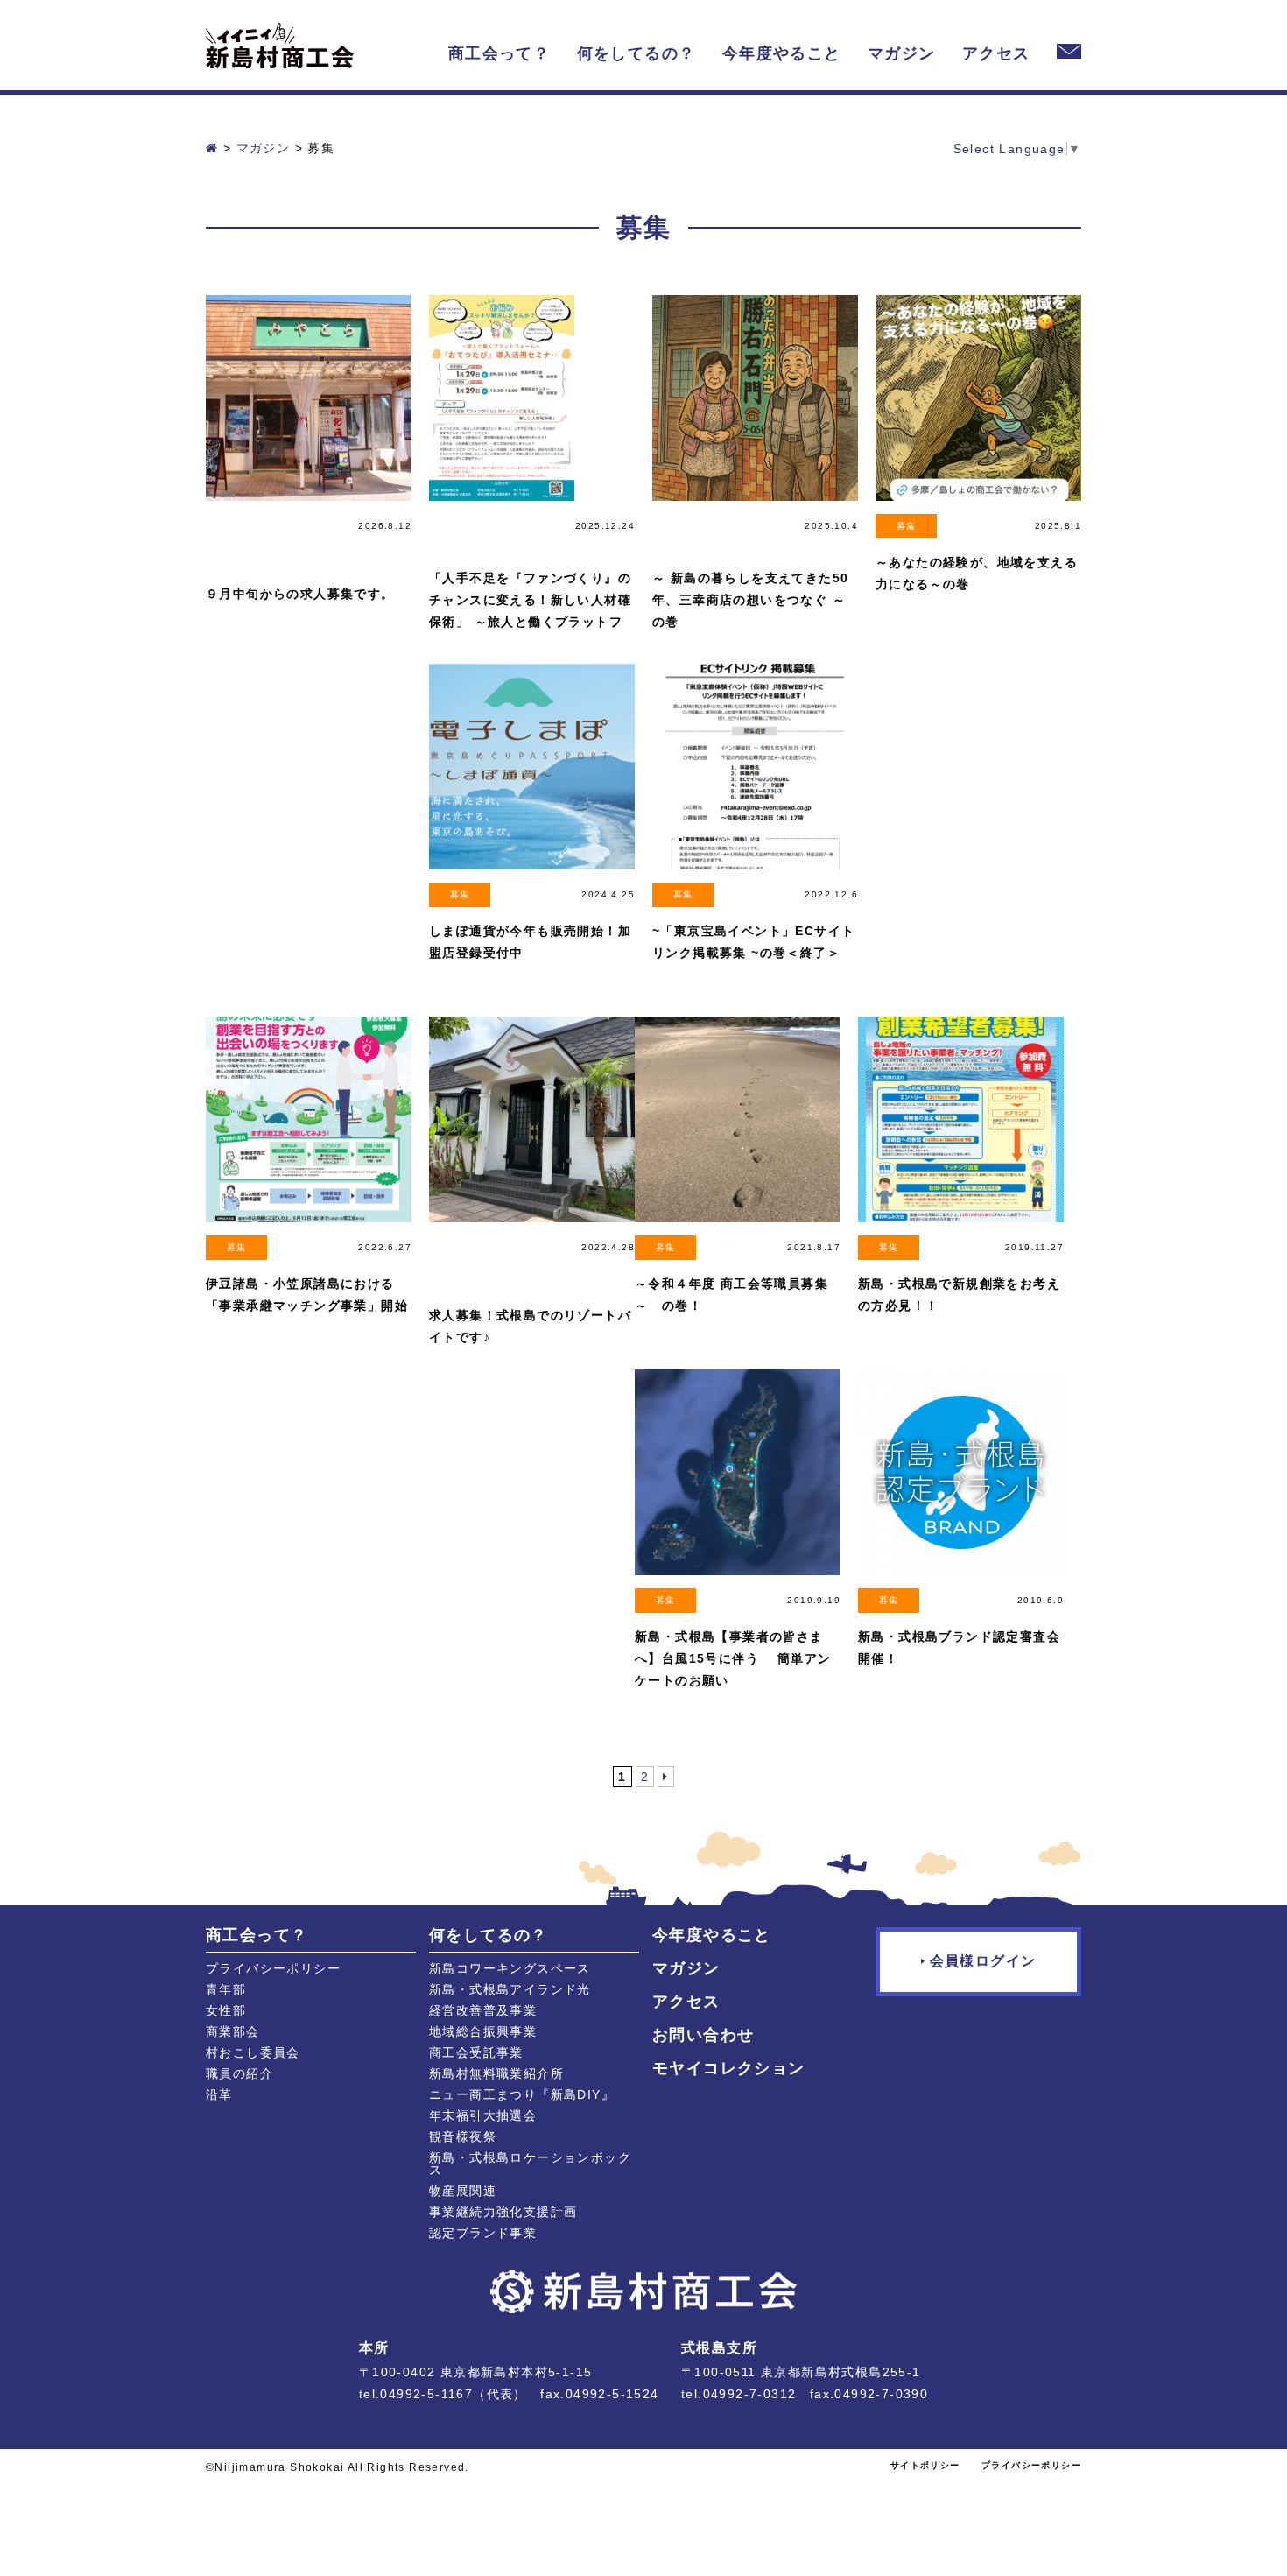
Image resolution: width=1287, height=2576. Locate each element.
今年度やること (782, 53)
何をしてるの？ (636, 53)
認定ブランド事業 (483, 2233)
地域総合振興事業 (483, 2031)
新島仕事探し (683, 534)
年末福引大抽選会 (483, 2115)
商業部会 (233, 2031)
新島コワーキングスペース (510, 1968)
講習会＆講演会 (460, 534)
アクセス (996, 53)
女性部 (226, 2010)
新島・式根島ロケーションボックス (530, 2164)
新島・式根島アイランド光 (510, 1989)
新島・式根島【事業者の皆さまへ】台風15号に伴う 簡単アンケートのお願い (733, 1658)
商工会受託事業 (476, 2052)
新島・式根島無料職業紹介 (236, 542)
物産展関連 (463, 2191)
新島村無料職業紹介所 (496, 2073)
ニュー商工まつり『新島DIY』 (522, 2094)
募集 (907, 526)
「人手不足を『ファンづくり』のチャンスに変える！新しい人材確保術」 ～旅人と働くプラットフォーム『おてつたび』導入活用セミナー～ (530, 622)
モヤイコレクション (729, 2068)
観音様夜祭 (463, 2136)
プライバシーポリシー (273, 1968)
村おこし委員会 (253, 2052)
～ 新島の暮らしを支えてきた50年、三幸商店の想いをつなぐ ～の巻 (750, 600)
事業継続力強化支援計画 (503, 2212)
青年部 (226, 1989)
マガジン (902, 53)
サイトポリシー (925, 2465)
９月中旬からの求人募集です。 (300, 594)
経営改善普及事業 (483, 2010)
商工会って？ (499, 53)
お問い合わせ (703, 2035)
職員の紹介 (239, 2073)
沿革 (219, 2094)
